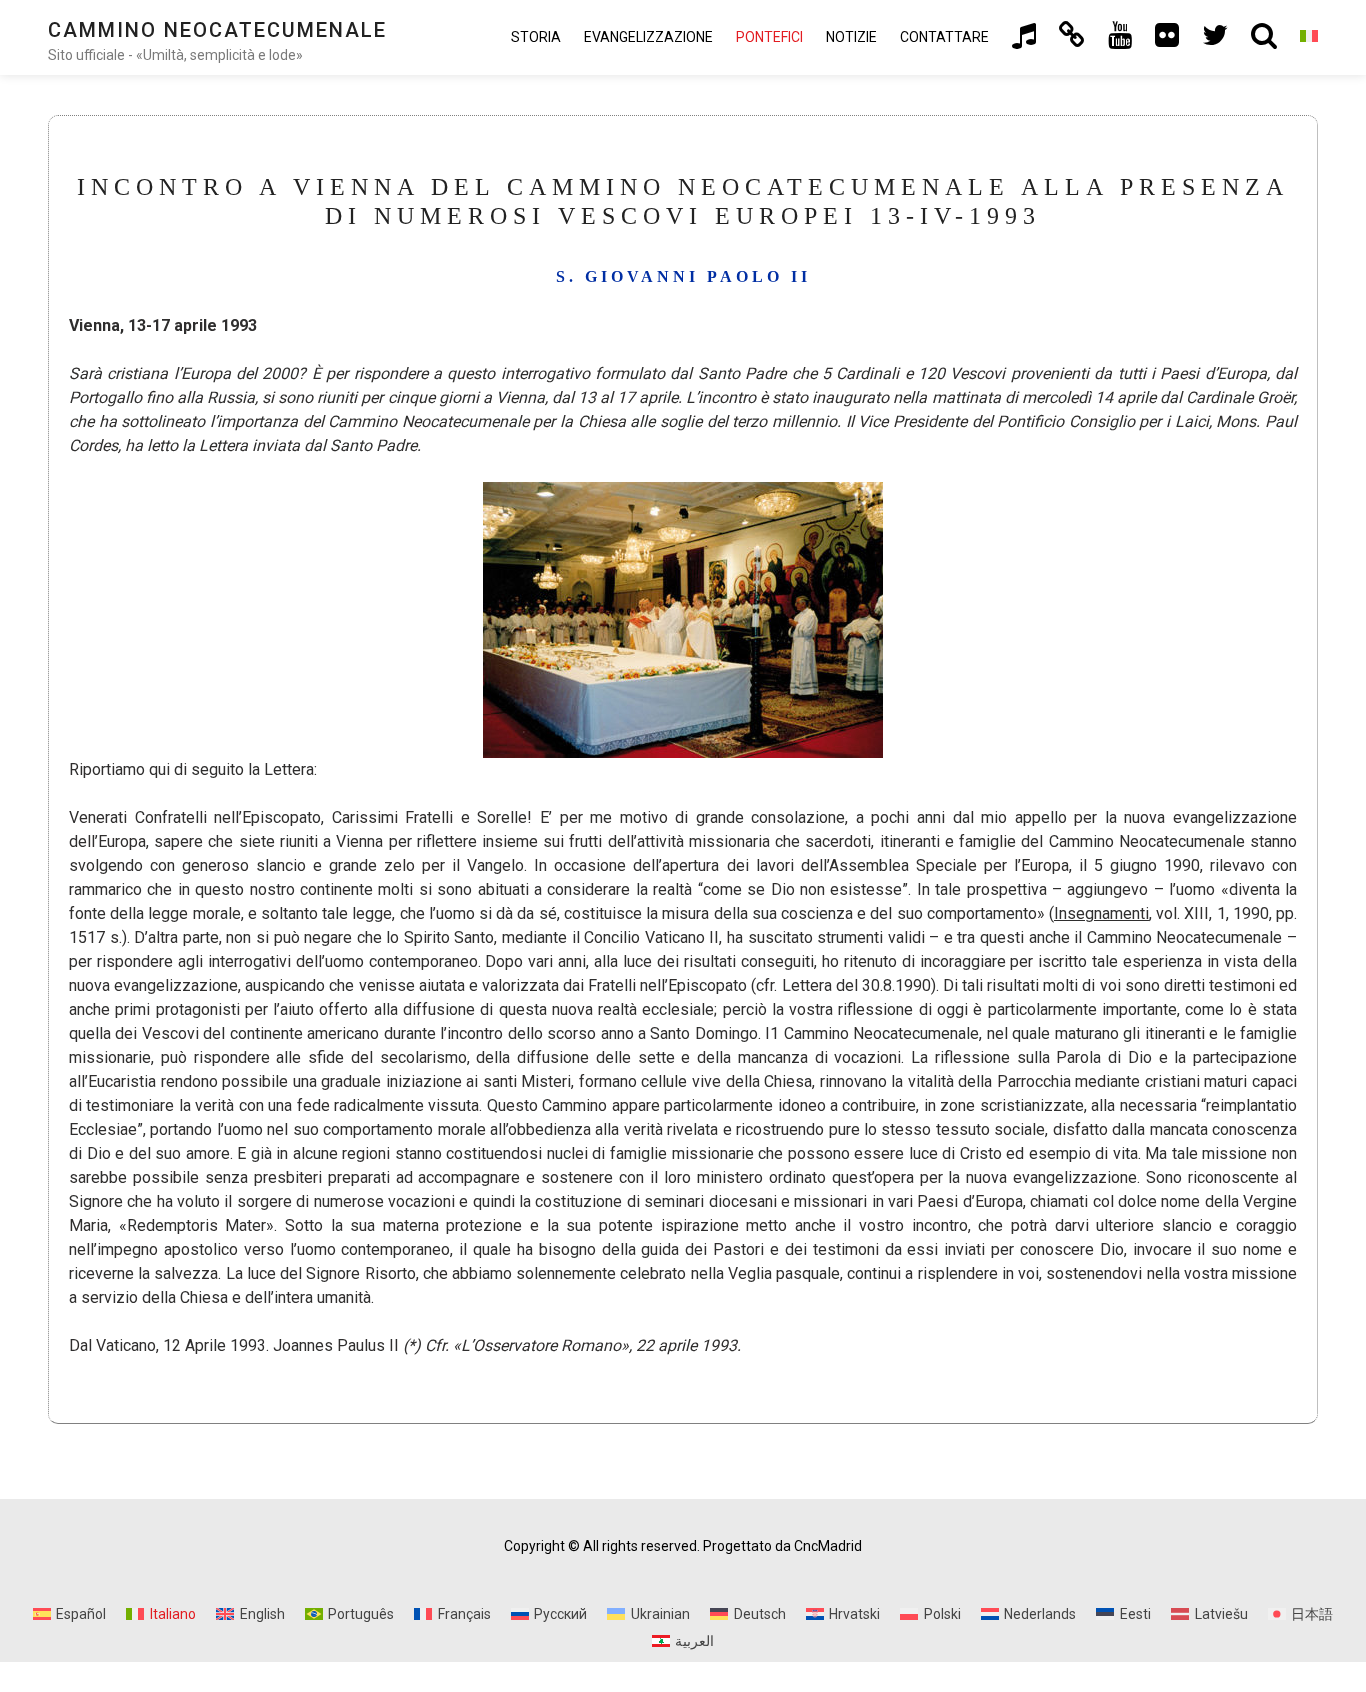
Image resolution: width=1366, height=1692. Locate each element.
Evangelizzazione (648, 37)
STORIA (536, 37)
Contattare (944, 37)
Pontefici (769, 37)
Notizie (851, 37)
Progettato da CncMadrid (782, 1546)
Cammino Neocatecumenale (217, 30)
